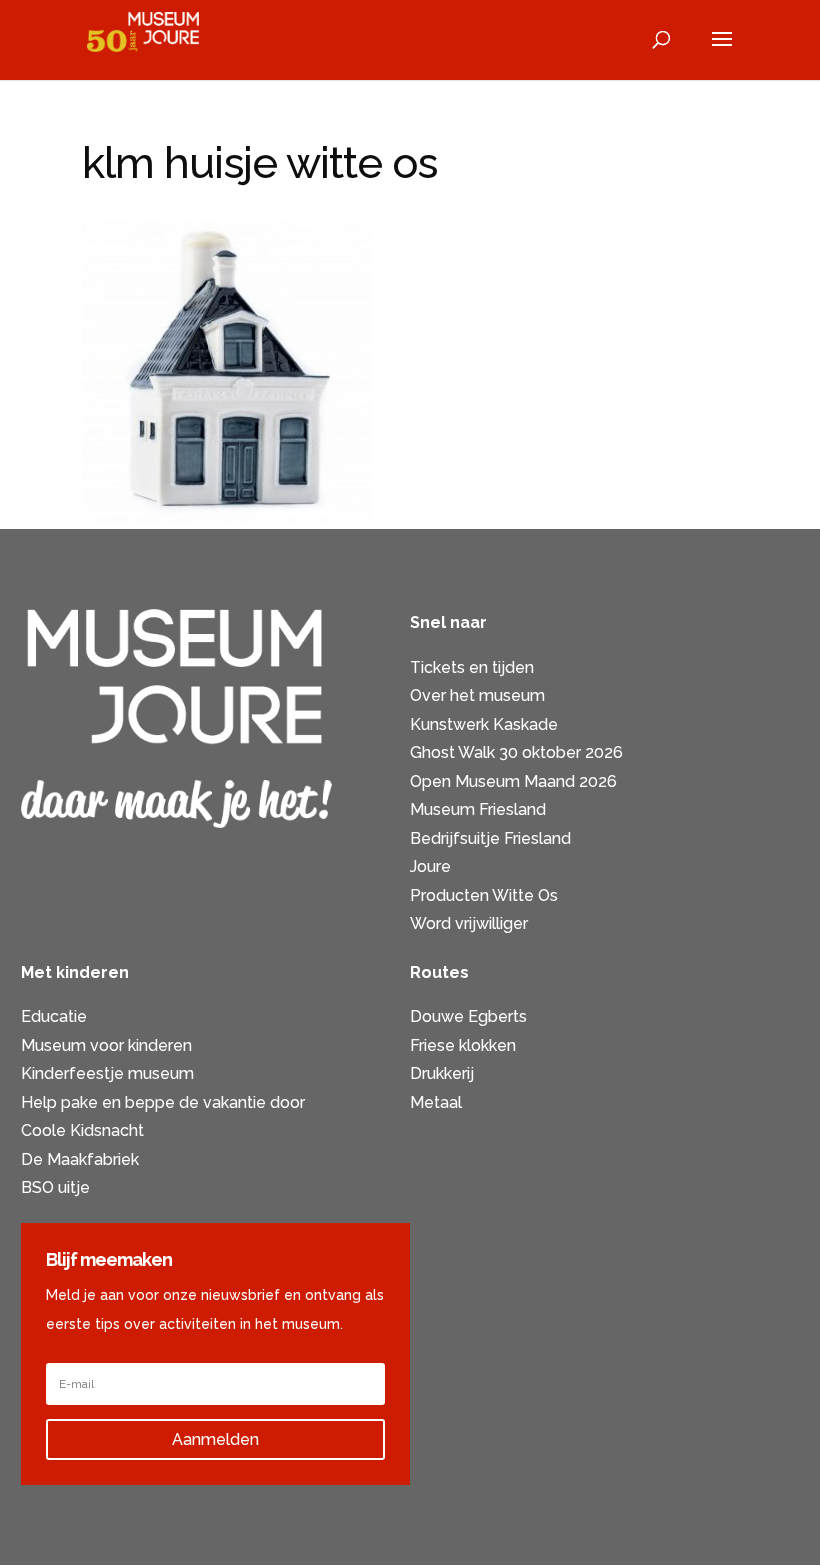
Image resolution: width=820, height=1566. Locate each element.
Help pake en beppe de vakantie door (163, 1102)
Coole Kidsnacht (82, 1130)
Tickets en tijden (472, 667)
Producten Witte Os (484, 895)
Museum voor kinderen (106, 1045)
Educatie (54, 1016)
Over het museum (477, 695)
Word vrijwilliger (469, 923)
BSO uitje (55, 1187)
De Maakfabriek (80, 1159)
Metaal (436, 1102)
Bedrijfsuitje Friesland (490, 838)
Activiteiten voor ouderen (505, 1130)
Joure (430, 866)
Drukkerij (442, 1073)
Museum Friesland (478, 809)
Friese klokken (463, 1045)
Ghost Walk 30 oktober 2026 (516, 752)
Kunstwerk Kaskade (484, 724)
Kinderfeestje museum (107, 1073)
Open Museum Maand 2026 (513, 781)
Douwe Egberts (468, 1016)
